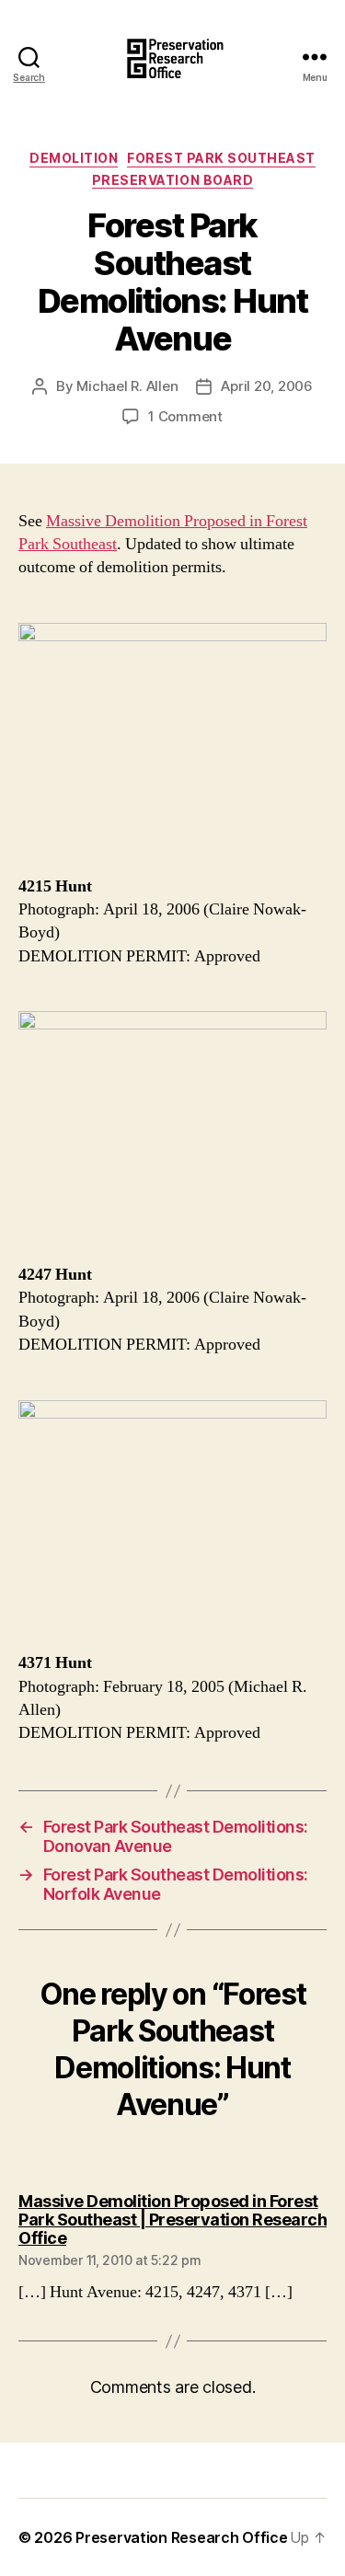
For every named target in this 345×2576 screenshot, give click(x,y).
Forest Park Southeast (221, 158)
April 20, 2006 (266, 386)
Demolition (74, 158)
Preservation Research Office (181, 2537)
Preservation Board (172, 180)
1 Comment (185, 416)
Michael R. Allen (127, 386)
